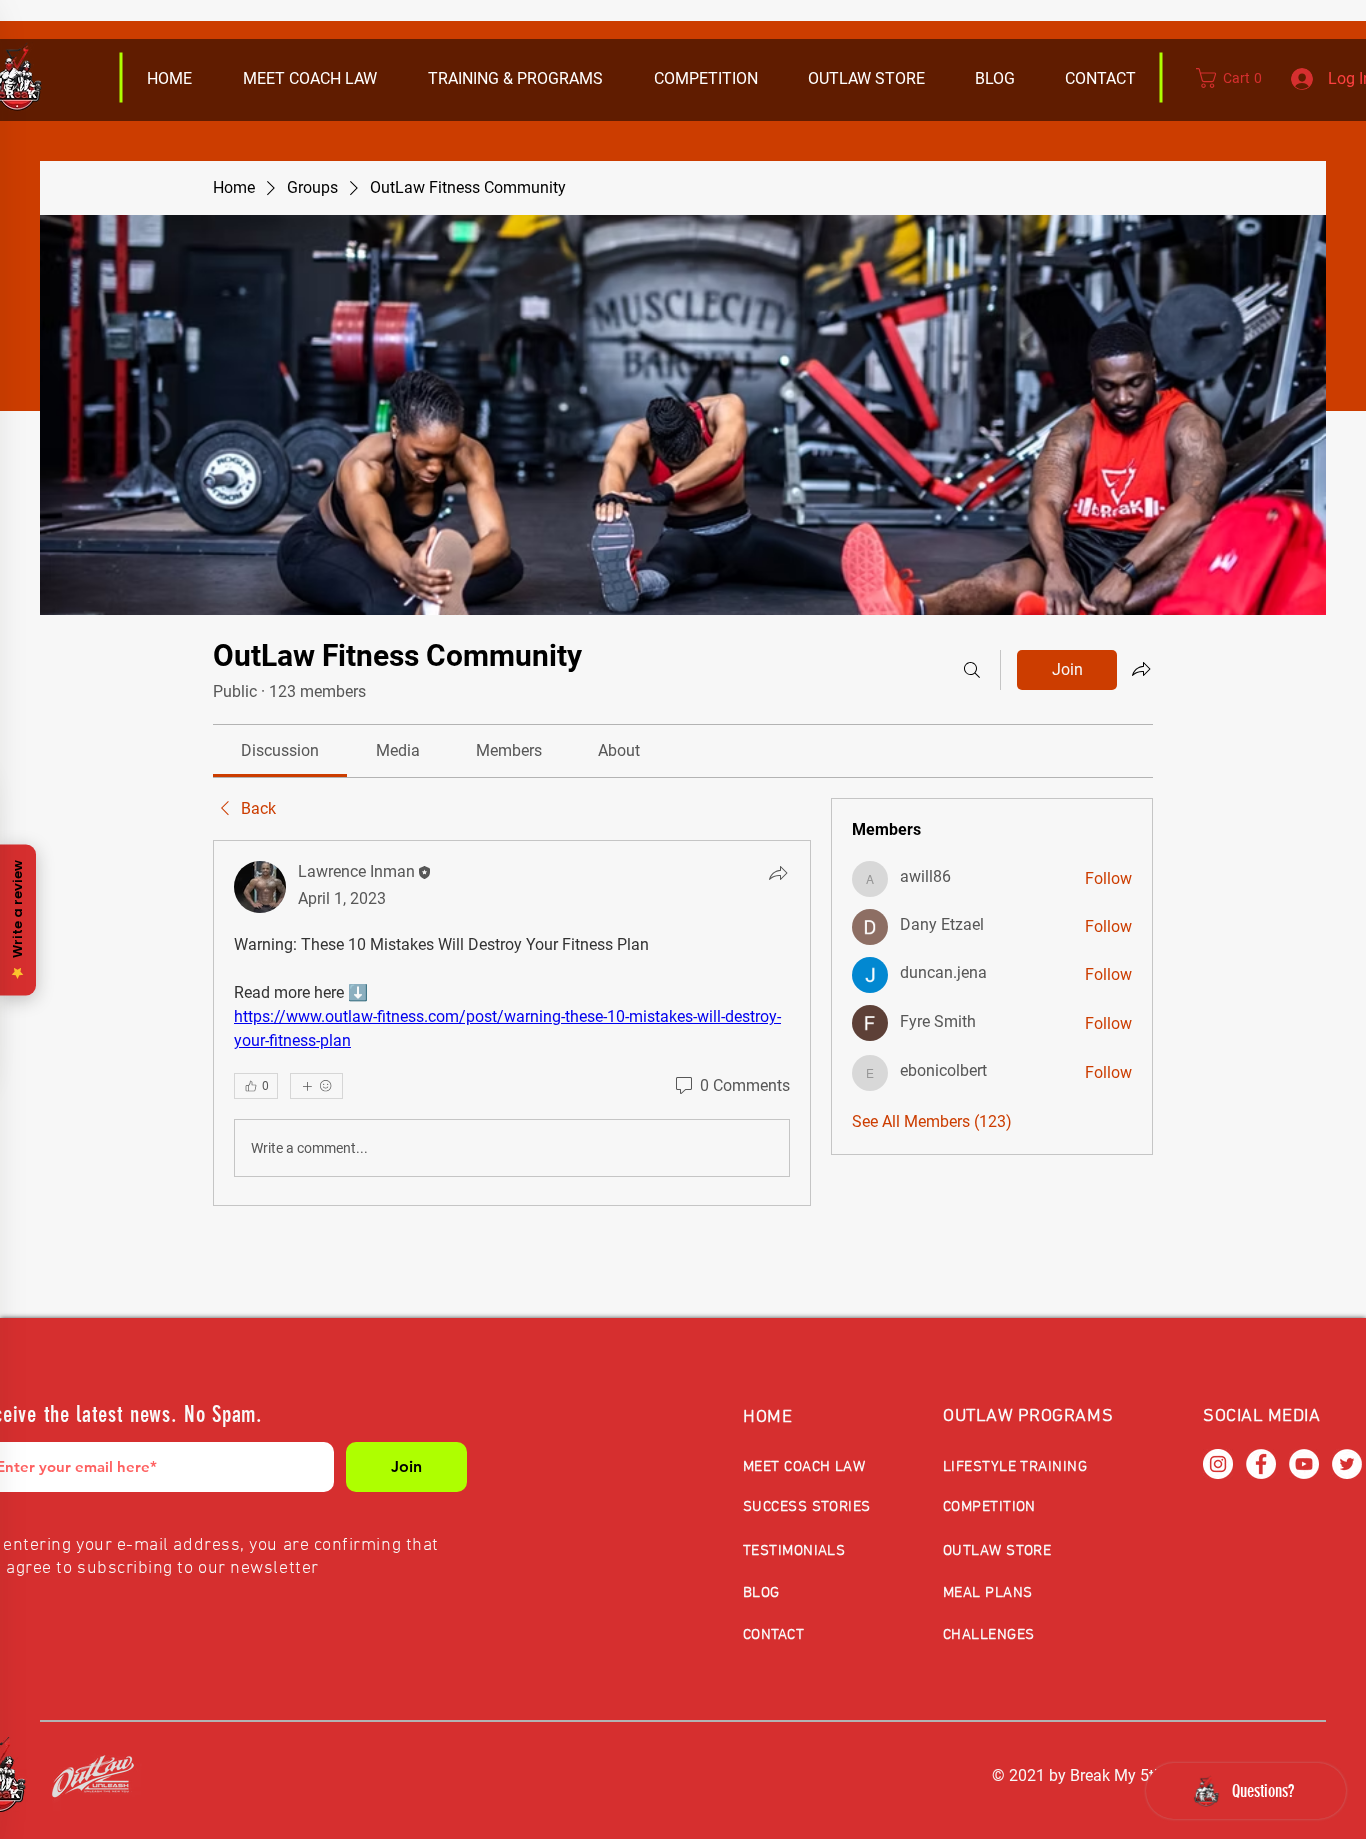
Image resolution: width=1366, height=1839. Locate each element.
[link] (280, 750)
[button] (865, 79)
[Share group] (1141, 669)
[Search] (972, 670)
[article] (512, 1023)
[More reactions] (316, 1086)
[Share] (778, 873)
